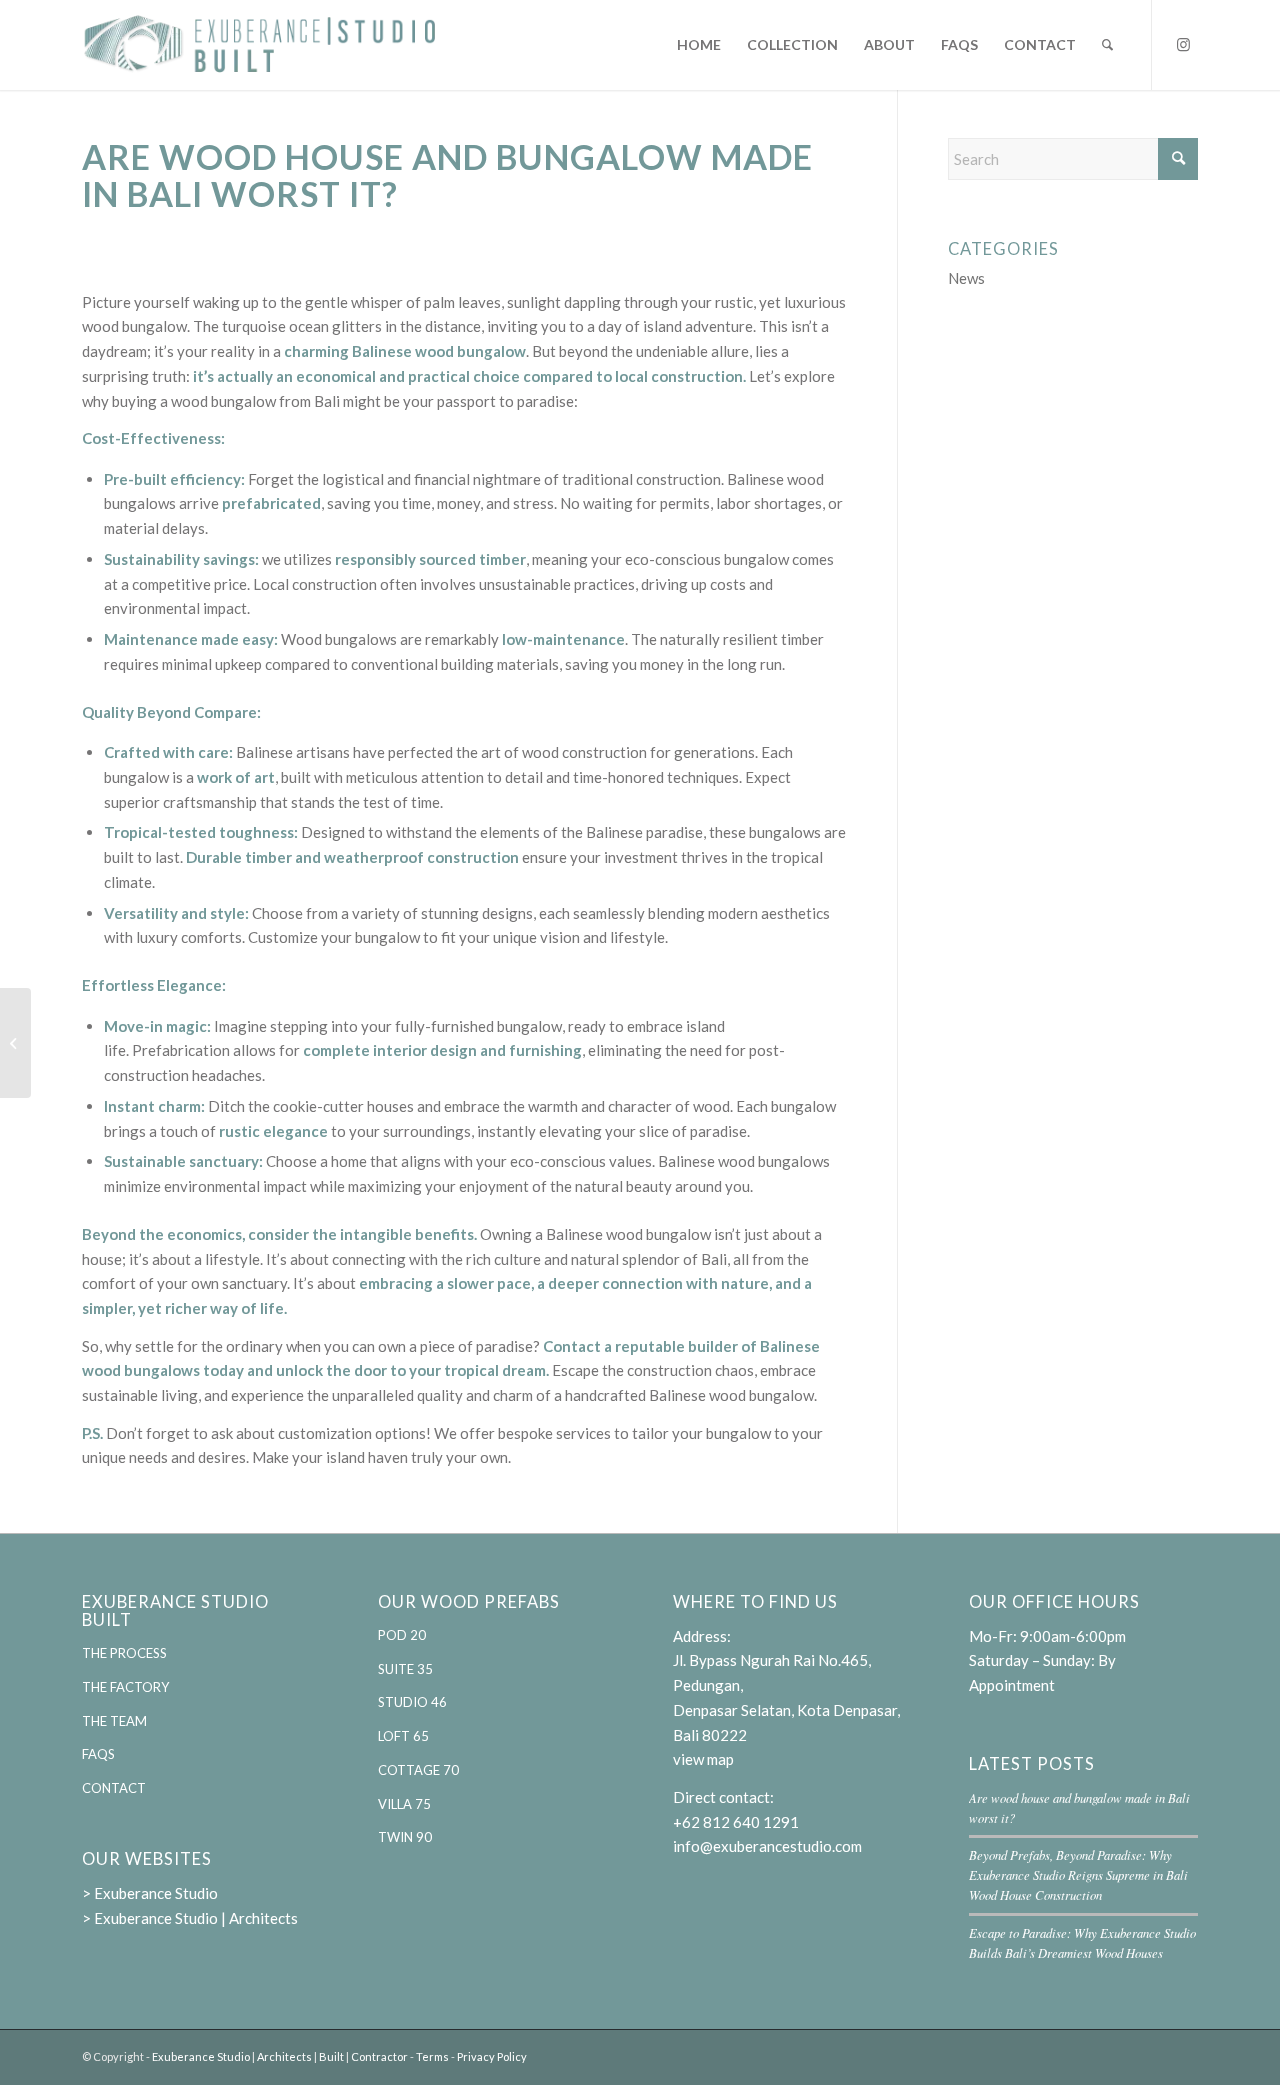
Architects (284, 2056)
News (966, 278)
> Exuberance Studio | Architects (190, 1918)
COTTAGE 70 (418, 1770)
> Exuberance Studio (150, 1893)
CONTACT (114, 1788)
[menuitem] (699, 45)
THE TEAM (114, 1721)
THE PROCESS (124, 1653)
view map (703, 1759)
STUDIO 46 (412, 1702)
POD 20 (402, 1635)
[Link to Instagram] (1183, 44)
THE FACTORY (125, 1687)
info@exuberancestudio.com (767, 1846)
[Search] (1107, 45)
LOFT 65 (403, 1736)
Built (331, 2056)
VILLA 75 (404, 1804)
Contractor (379, 2056)
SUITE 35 (405, 1669)
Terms (432, 2056)
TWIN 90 (405, 1837)
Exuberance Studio (201, 2056)
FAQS (98, 1754)
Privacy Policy (492, 2056)
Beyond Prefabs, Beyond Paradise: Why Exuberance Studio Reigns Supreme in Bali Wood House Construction (1078, 1874)
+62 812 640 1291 (736, 1822)
